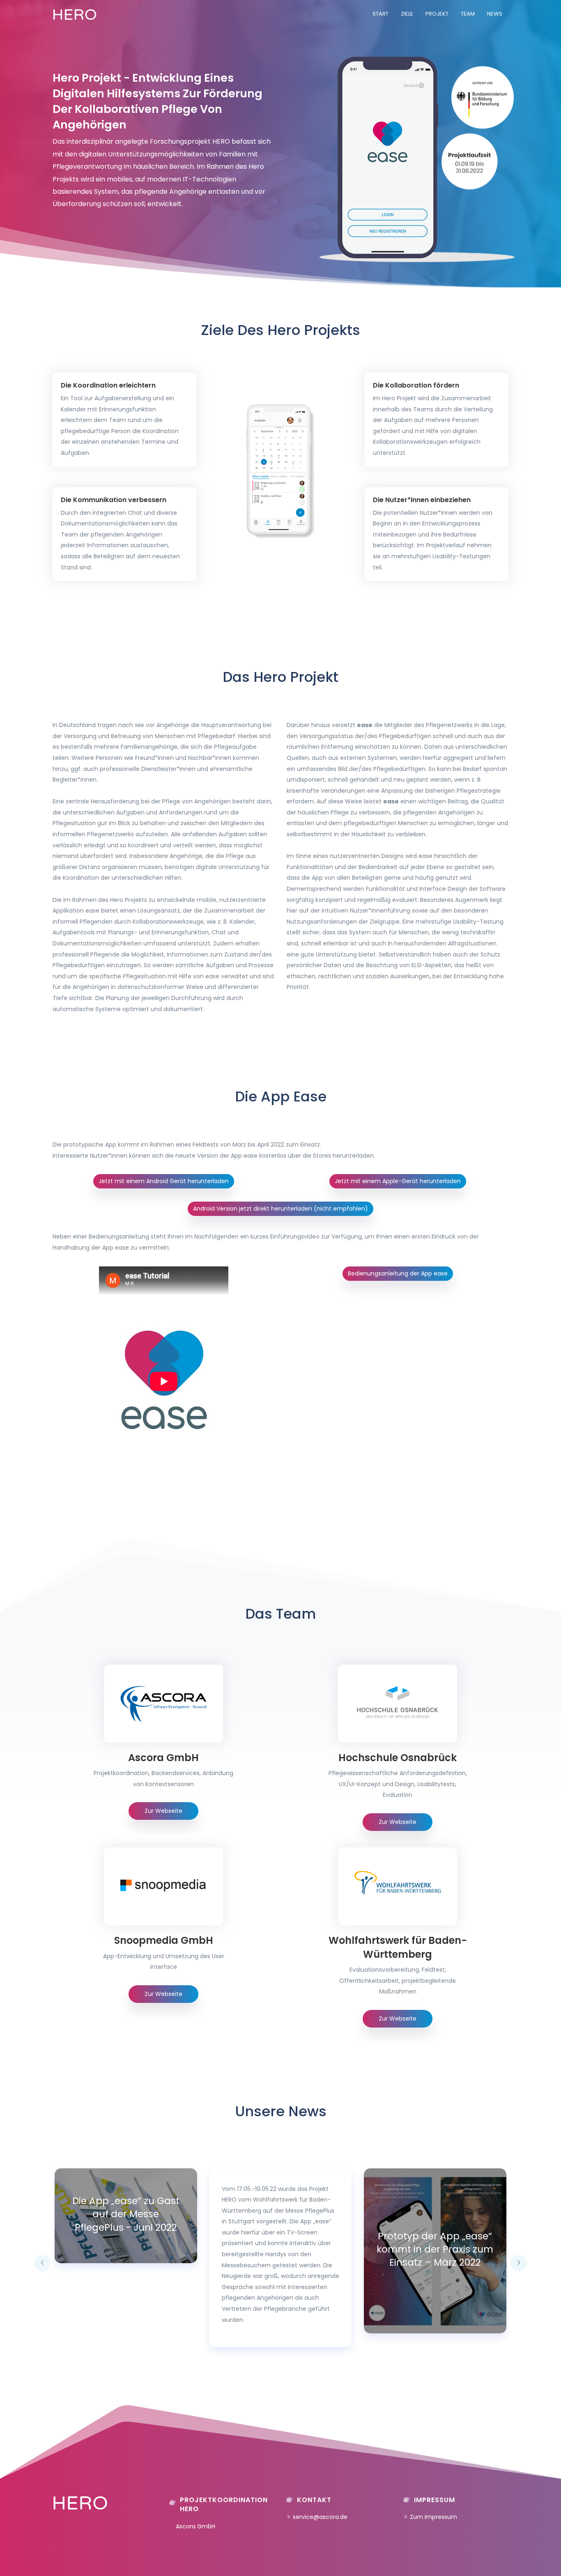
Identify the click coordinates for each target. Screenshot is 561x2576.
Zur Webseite (163, 1811)
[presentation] (42, 2263)
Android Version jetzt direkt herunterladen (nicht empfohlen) (280, 1209)
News (495, 14)
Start (381, 14)
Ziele (407, 14)
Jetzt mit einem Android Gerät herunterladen (164, 1181)
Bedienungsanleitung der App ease (398, 1273)
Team (468, 14)
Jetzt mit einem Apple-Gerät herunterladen (398, 1181)
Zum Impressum (433, 2517)
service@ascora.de (320, 2517)
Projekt (437, 14)
